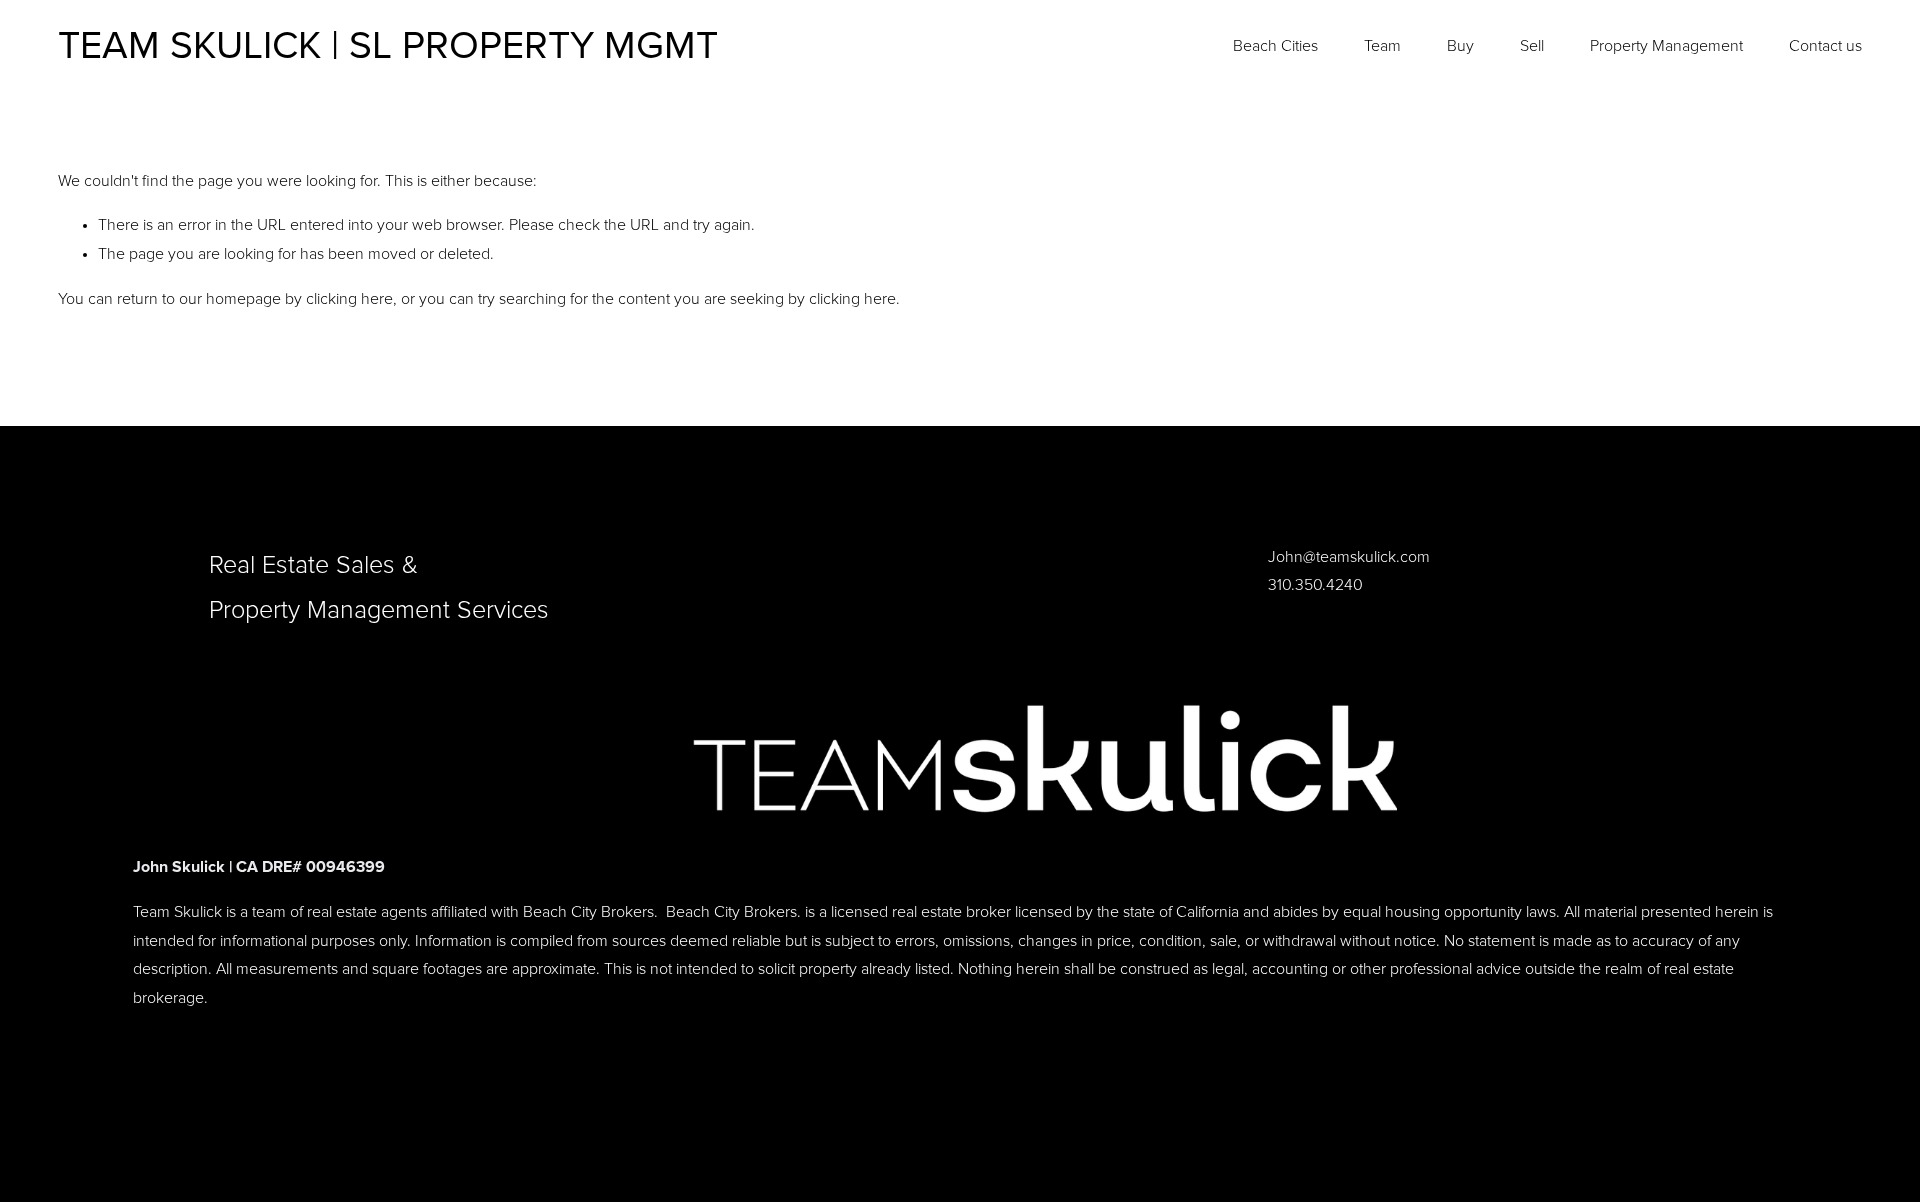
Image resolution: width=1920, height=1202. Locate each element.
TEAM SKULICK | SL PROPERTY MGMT (388, 46)
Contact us (1825, 46)
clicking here (349, 299)
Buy (1460, 46)
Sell (1532, 46)
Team (1382, 46)
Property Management (1666, 46)
